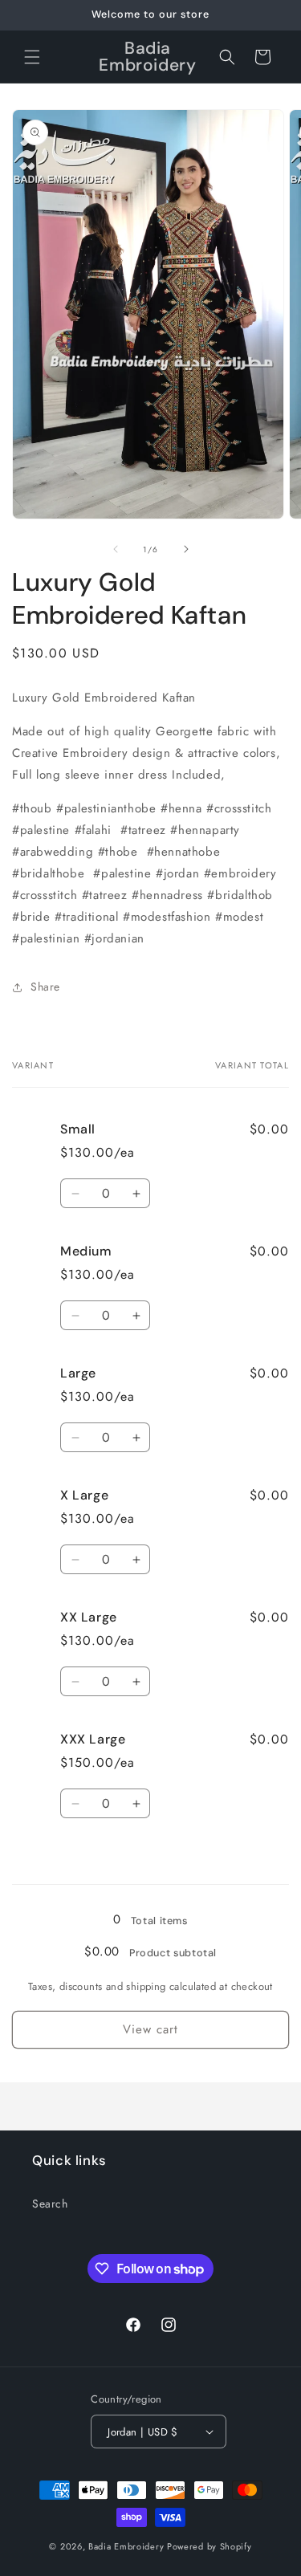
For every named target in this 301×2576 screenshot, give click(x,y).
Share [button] (45, 987)
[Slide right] (186, 549)
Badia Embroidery (126, 2546)
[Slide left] (116, 549)
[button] (32, 57)
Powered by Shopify (209, 2546)
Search (50, 2204)
